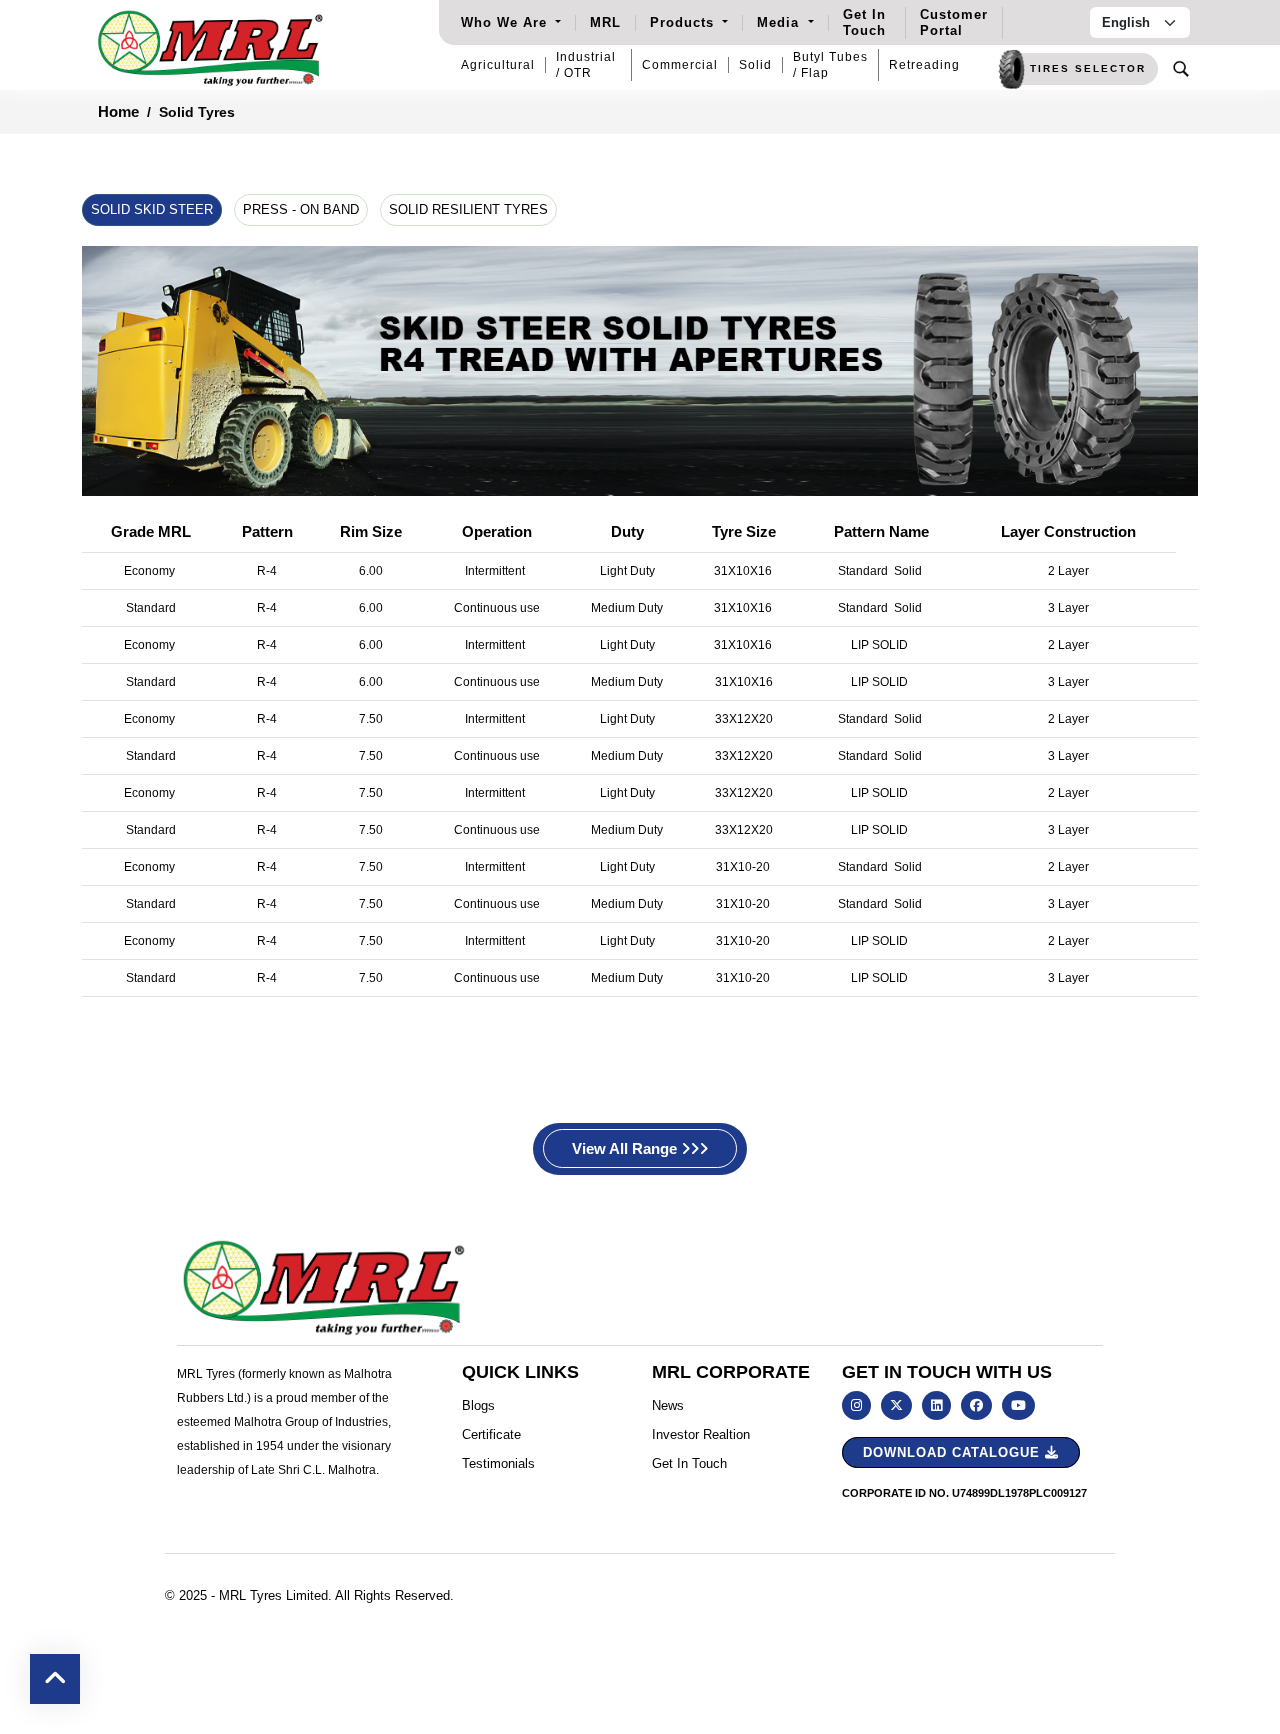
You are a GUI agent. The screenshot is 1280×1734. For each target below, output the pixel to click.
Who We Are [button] (506, 22)
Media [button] (780, 22)
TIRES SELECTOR (1088, 68)
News (668, 1405)
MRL (605, 22)
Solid (755, 65)
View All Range (626, 1148)
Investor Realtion (701, 1434)
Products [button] (684, 22)
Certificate (491, 1434)
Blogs (478, 1405)
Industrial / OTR (586, 65)
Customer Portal (954, 22)
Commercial (680, 65)
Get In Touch (864, 22)
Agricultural (498, 65)
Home (118, 111)
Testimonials (498, 1463)
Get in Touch (689, 1463)
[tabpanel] (640, 629)
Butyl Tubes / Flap (830, 65)
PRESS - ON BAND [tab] (301, 209)
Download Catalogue (954, 1452)
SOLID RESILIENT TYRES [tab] (468, 209)
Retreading (924, 65)
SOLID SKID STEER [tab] (152, 209)
